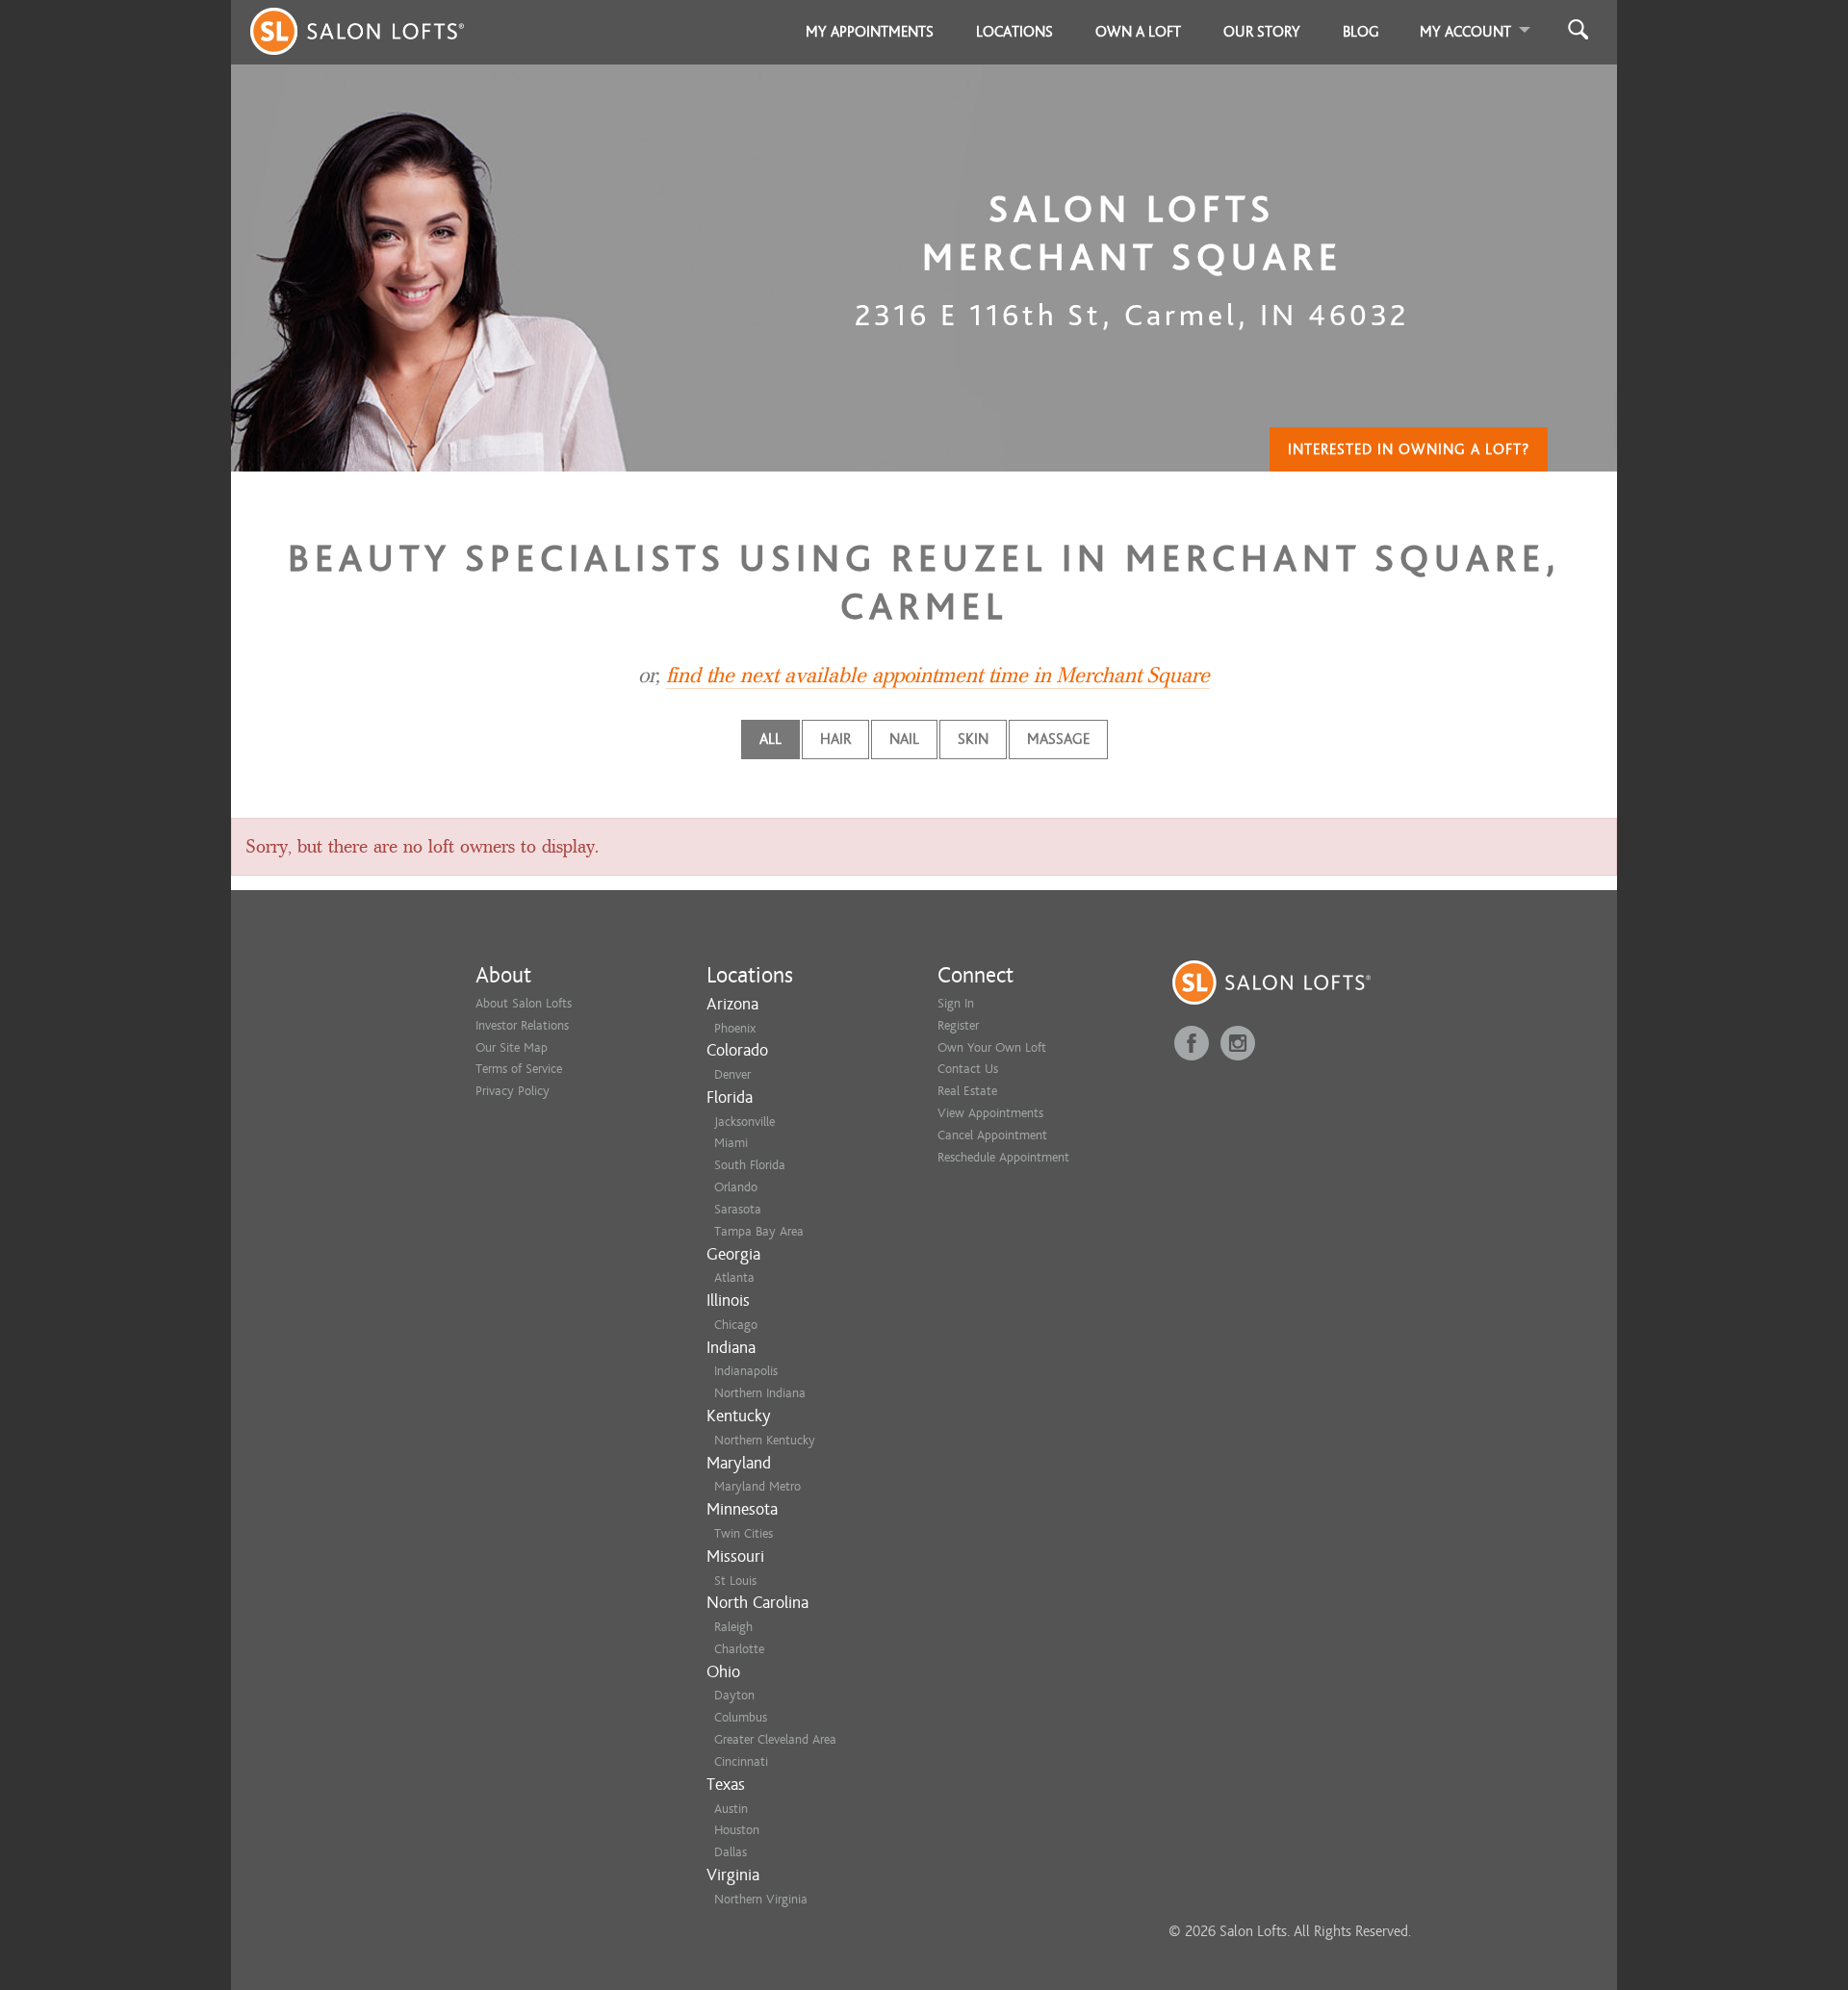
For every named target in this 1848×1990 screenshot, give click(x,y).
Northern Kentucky (765, 1440)
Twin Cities (744, 1533)
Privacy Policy (513, 1091)
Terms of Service (519, 1069)
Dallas (731, 1852)
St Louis (735, 1581)
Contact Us (968, 1069)
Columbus (741, 1717)
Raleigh (733, 1627)
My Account (1465, 32)
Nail (904, 739)
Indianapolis (746, 1371)
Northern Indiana (760, 1393)
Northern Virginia (761, 1899)
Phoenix (735, 1028)
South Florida (750, 1165)
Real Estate (967, 1091)
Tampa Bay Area (759, 1231)
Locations (1014, 32)
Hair (835, 739)
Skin (973, 739)
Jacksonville (744, 1122)
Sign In (956, 1003)
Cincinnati (741, 1761)
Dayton (734, 1695)
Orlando (736, 1187)
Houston (737, 1830)
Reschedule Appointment (1003, 1157)
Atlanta (734, 1277)
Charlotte (739, 1649)
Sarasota (738, 1209)
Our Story (1262, 32)
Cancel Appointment (992, 1135)
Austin (731, 1809)
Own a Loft (1138, 32)
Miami (731, 1143)
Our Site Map (512, 1047)
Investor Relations (522, 1025)
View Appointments (990, 1113)
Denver (732, 1074)
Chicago (736, 1325)
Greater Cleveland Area (775, 1739)
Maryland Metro (757, 1486)
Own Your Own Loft (992, 1047)
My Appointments (870, 32)
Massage (1058, 739)
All (770, 739)
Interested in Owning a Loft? (1409, 449)
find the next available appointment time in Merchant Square (938, 676)
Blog (1361, 32)
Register (958, 1025)
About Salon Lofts (524, 1003)
